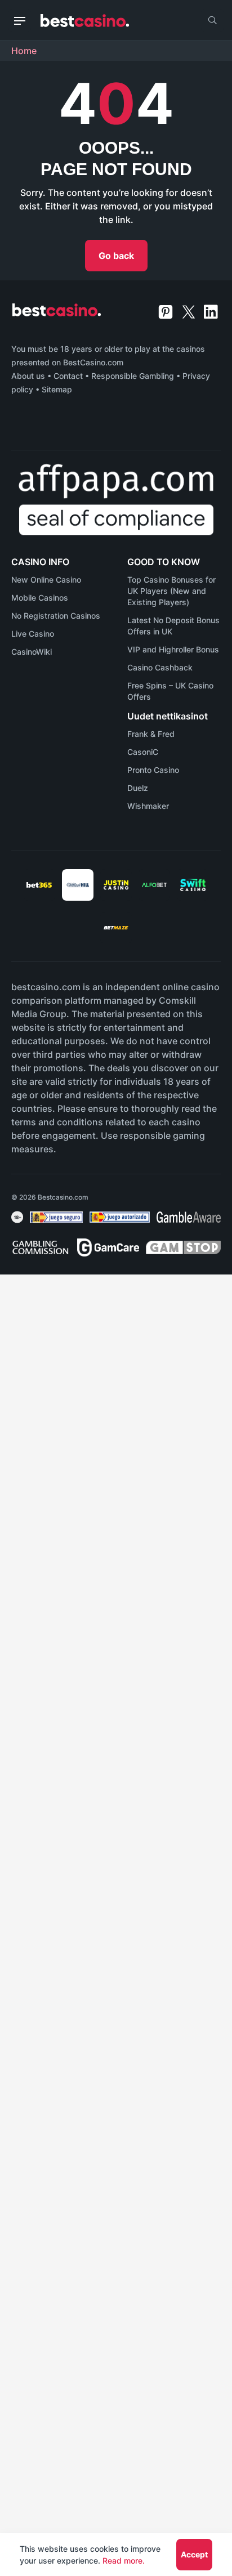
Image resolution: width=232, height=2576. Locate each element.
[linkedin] (211, 311)
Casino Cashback (160, 667)
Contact (68, 376)
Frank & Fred (151, 734)
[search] (212, 20)
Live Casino (33, 634)
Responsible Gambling (133, 376)
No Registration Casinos (56, 616)
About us (28, 376)
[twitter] (190, 311)
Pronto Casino (153, 770)
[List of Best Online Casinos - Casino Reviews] (85, 21)
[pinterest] (167, 311)
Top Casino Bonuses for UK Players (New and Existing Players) (171, 591)
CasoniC (143, 752)
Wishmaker (148, 806)
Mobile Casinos (40, 598)
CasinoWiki (32, 652)
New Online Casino (46, 580)
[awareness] (56, 1217)
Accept (194, 2554)
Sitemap (57, 389)
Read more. (124, 2561)
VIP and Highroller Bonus (173, 649)
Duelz (138, 788)
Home (24, 51)
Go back (116, 256)
